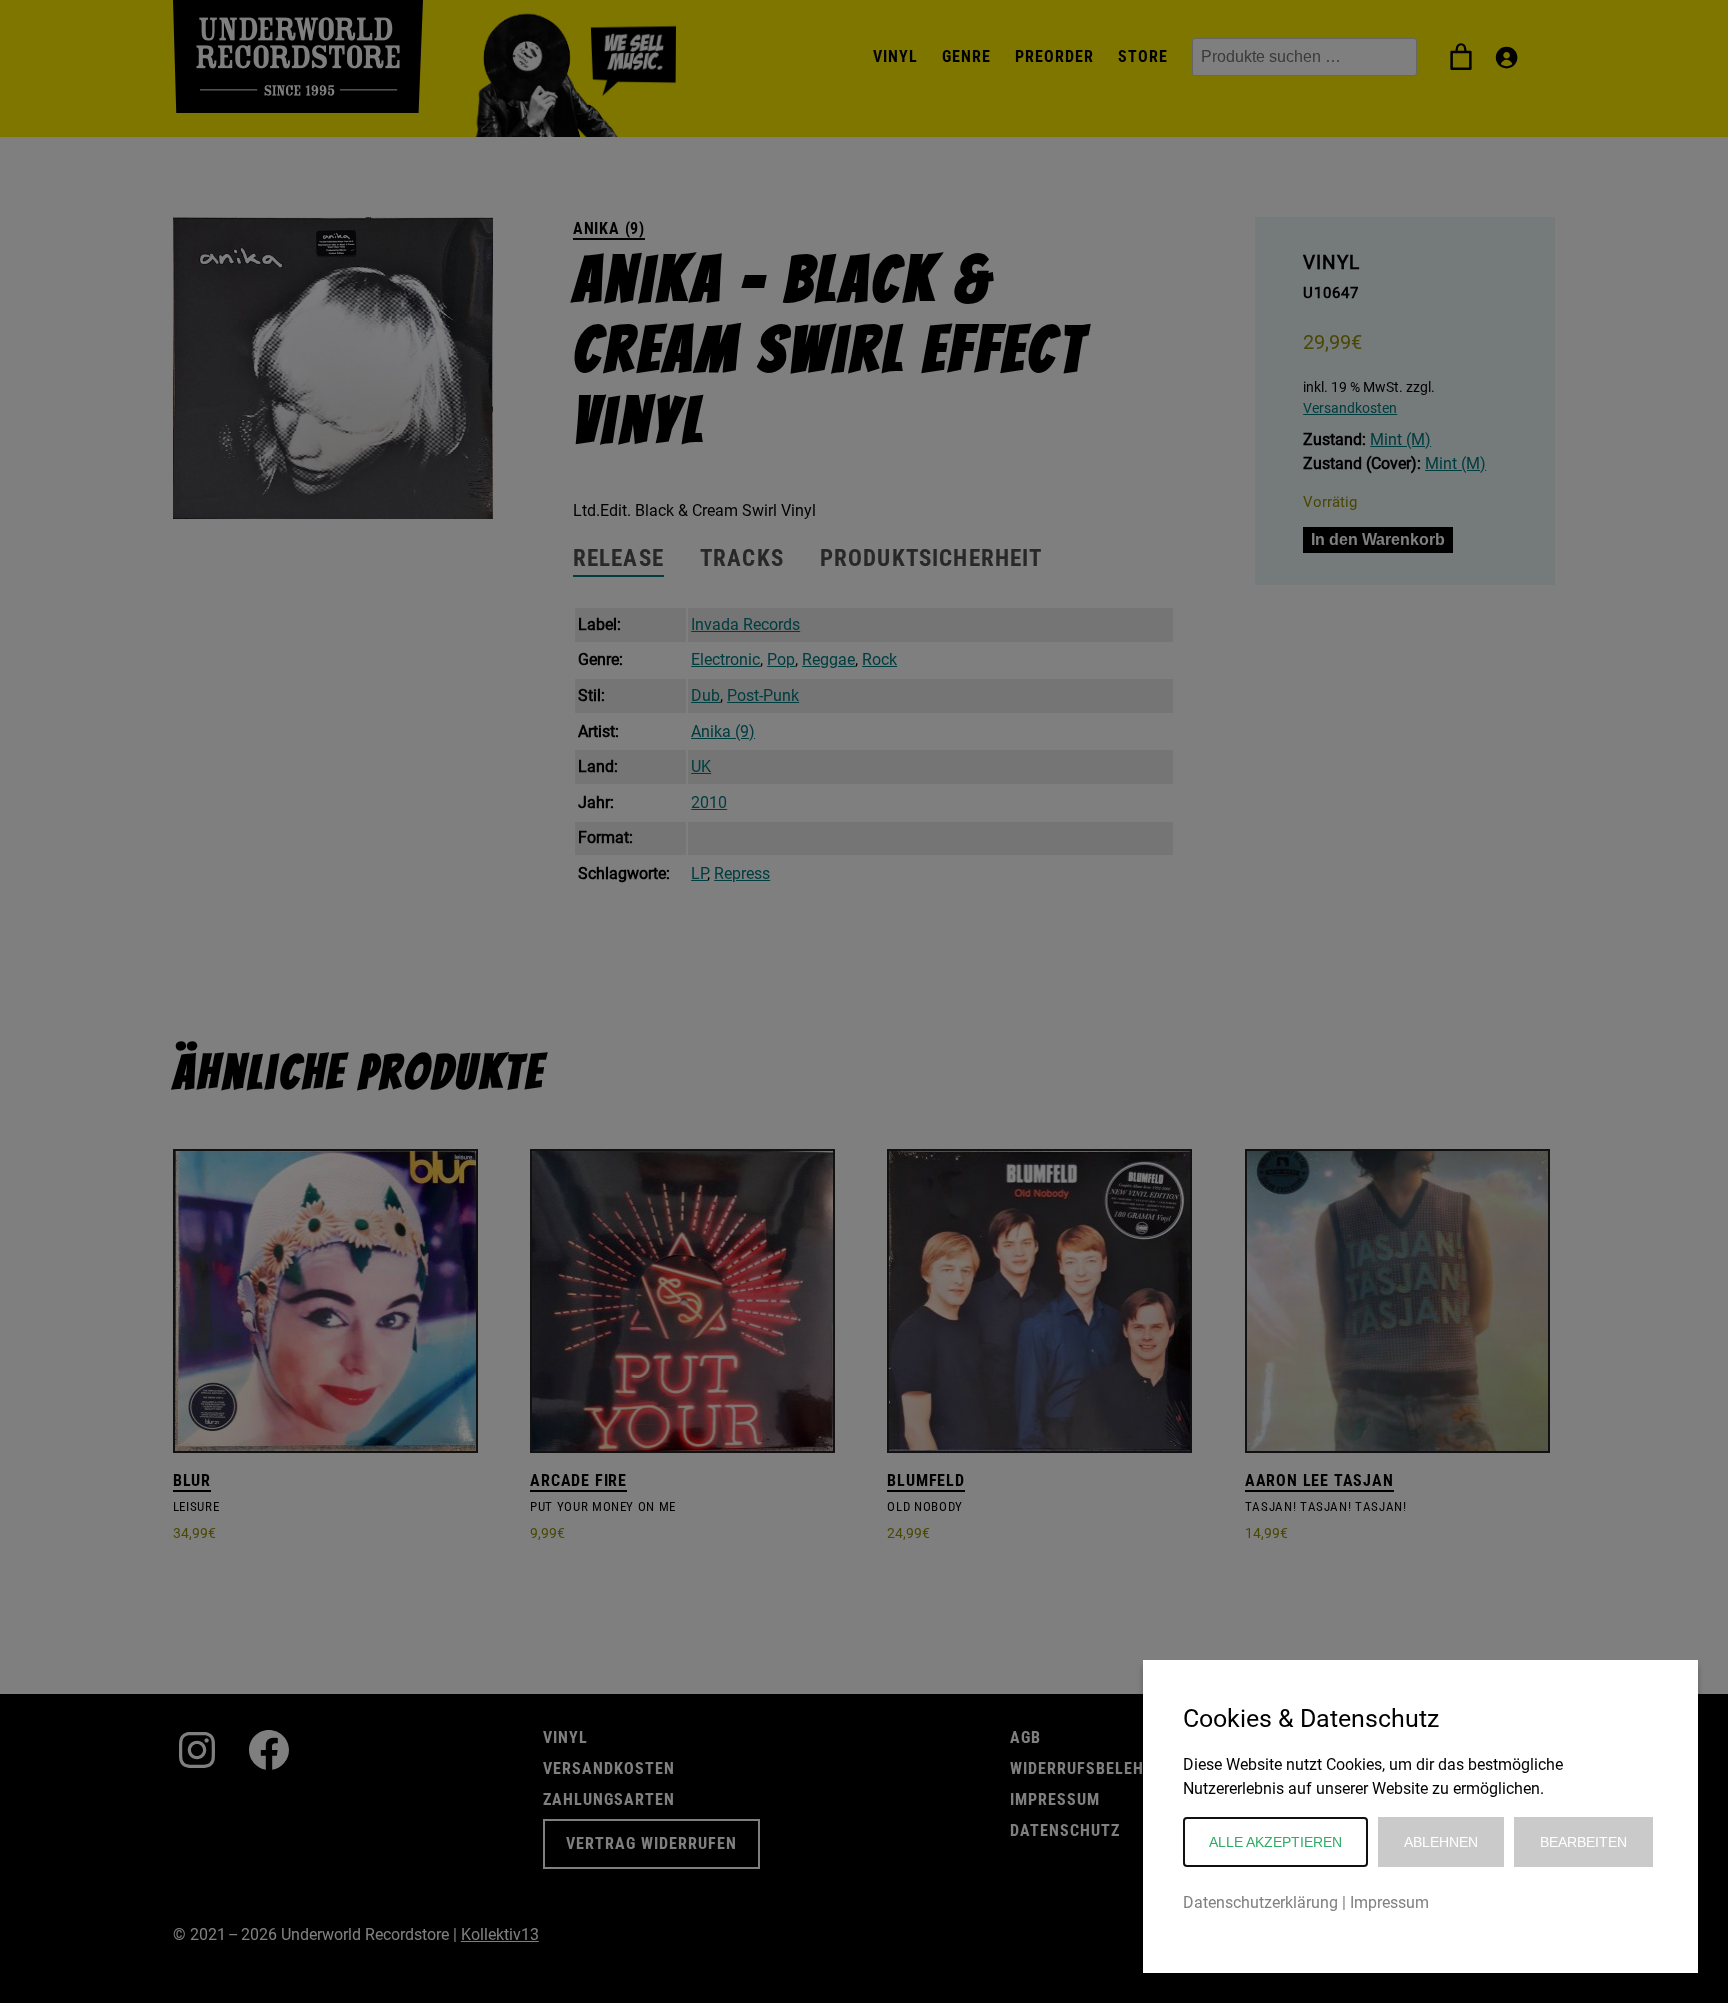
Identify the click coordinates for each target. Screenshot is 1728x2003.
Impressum (1389, 1902)
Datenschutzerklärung (1260, 1902)
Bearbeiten (1583, 1842)
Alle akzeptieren (1275, 1842)
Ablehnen (1441, 1842)
